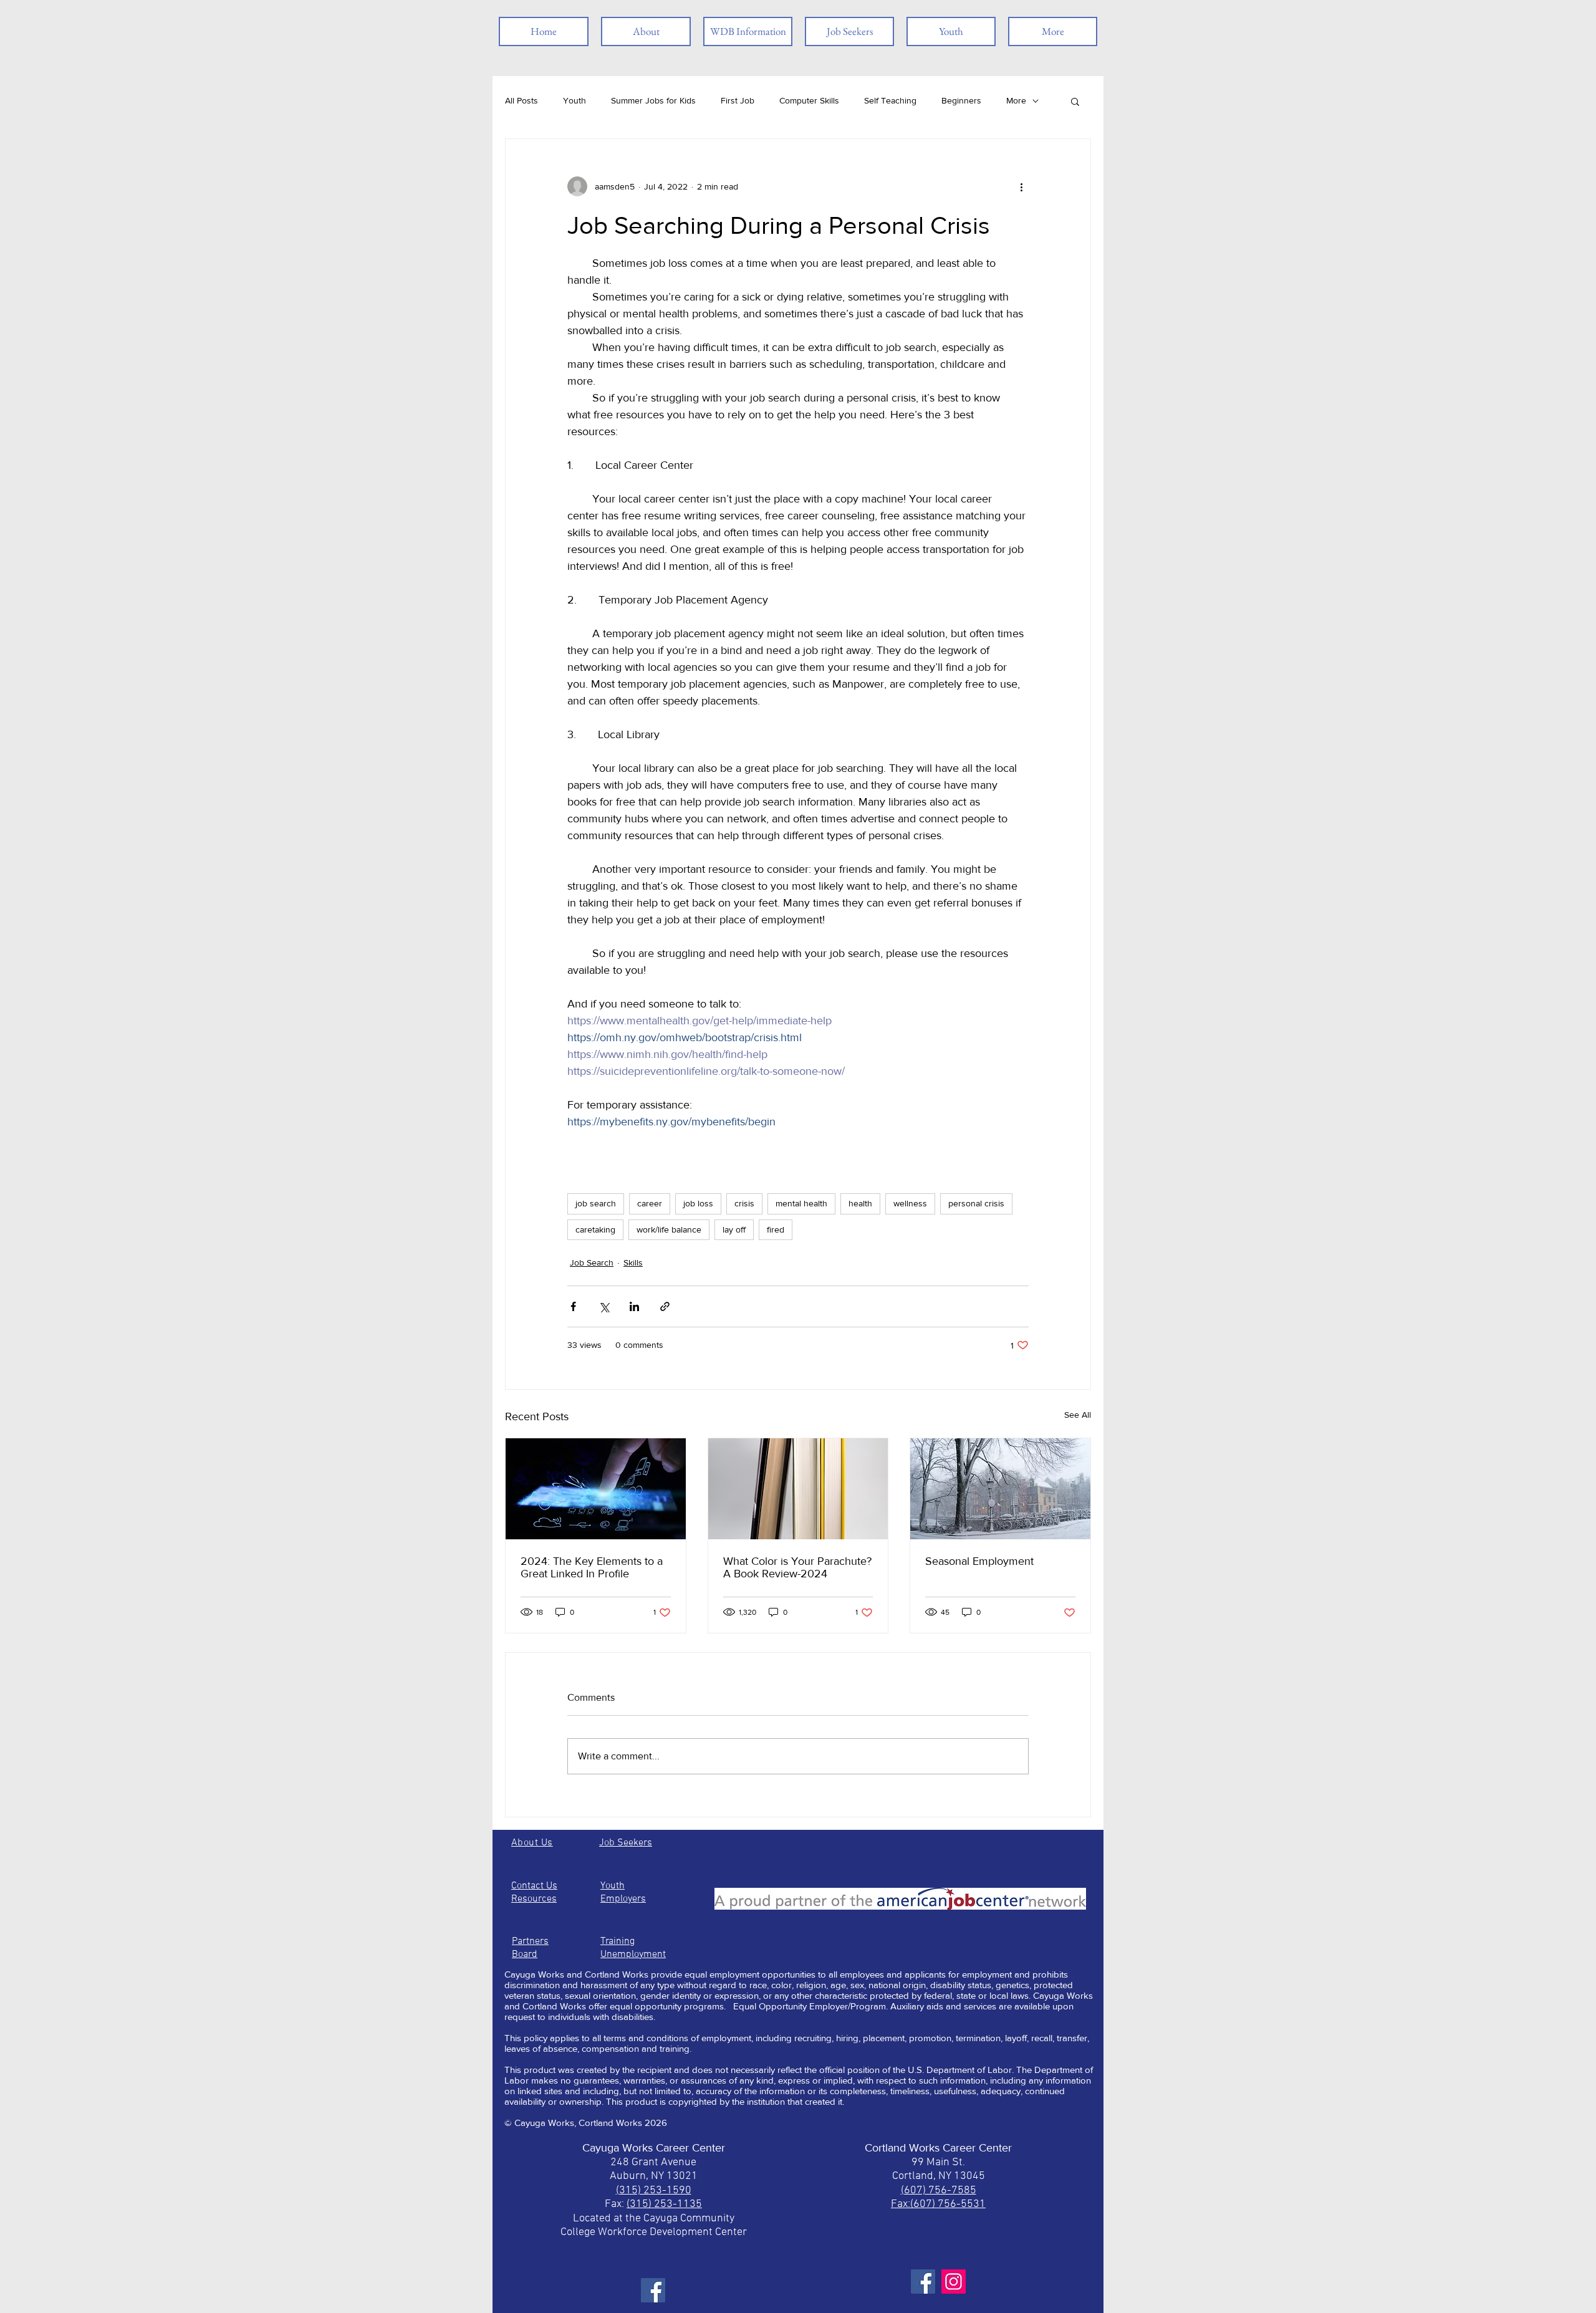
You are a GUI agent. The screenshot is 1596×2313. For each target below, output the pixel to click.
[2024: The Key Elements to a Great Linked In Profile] (596, 1489)
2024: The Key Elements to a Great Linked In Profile (592, 1567)
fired (776, 1229)
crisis (744, 1203)
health (860, 1203)
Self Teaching (890, 100)
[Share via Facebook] (573, 1306)
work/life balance (669, 1229)
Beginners (961, 100)
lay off (734, 1229)
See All (1078, 1415)
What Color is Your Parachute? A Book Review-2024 (797, 1567)
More (1016, 100)
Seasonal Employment (979, 1561)
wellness (910, 1203)
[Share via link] (665, 1306)
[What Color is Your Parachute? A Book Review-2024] (798, 1489)
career (650, 1203)
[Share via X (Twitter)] (604, 1306)
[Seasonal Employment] (1000, 1489)
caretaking (595, 1229)
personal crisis (976, 1203)
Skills (633, 1262)
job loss (698, 1203)
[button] (1075, 101)
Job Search (592, 1262)
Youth (574, 100)
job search (596, 1203)
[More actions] (1021, 186)
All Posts (522, 100)
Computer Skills (809, 100)
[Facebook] (653, 2290)
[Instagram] (954, 2282)
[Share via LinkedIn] (634, 1306)
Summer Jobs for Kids (653, 100)
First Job (738, 100)
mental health (801, 1203)
